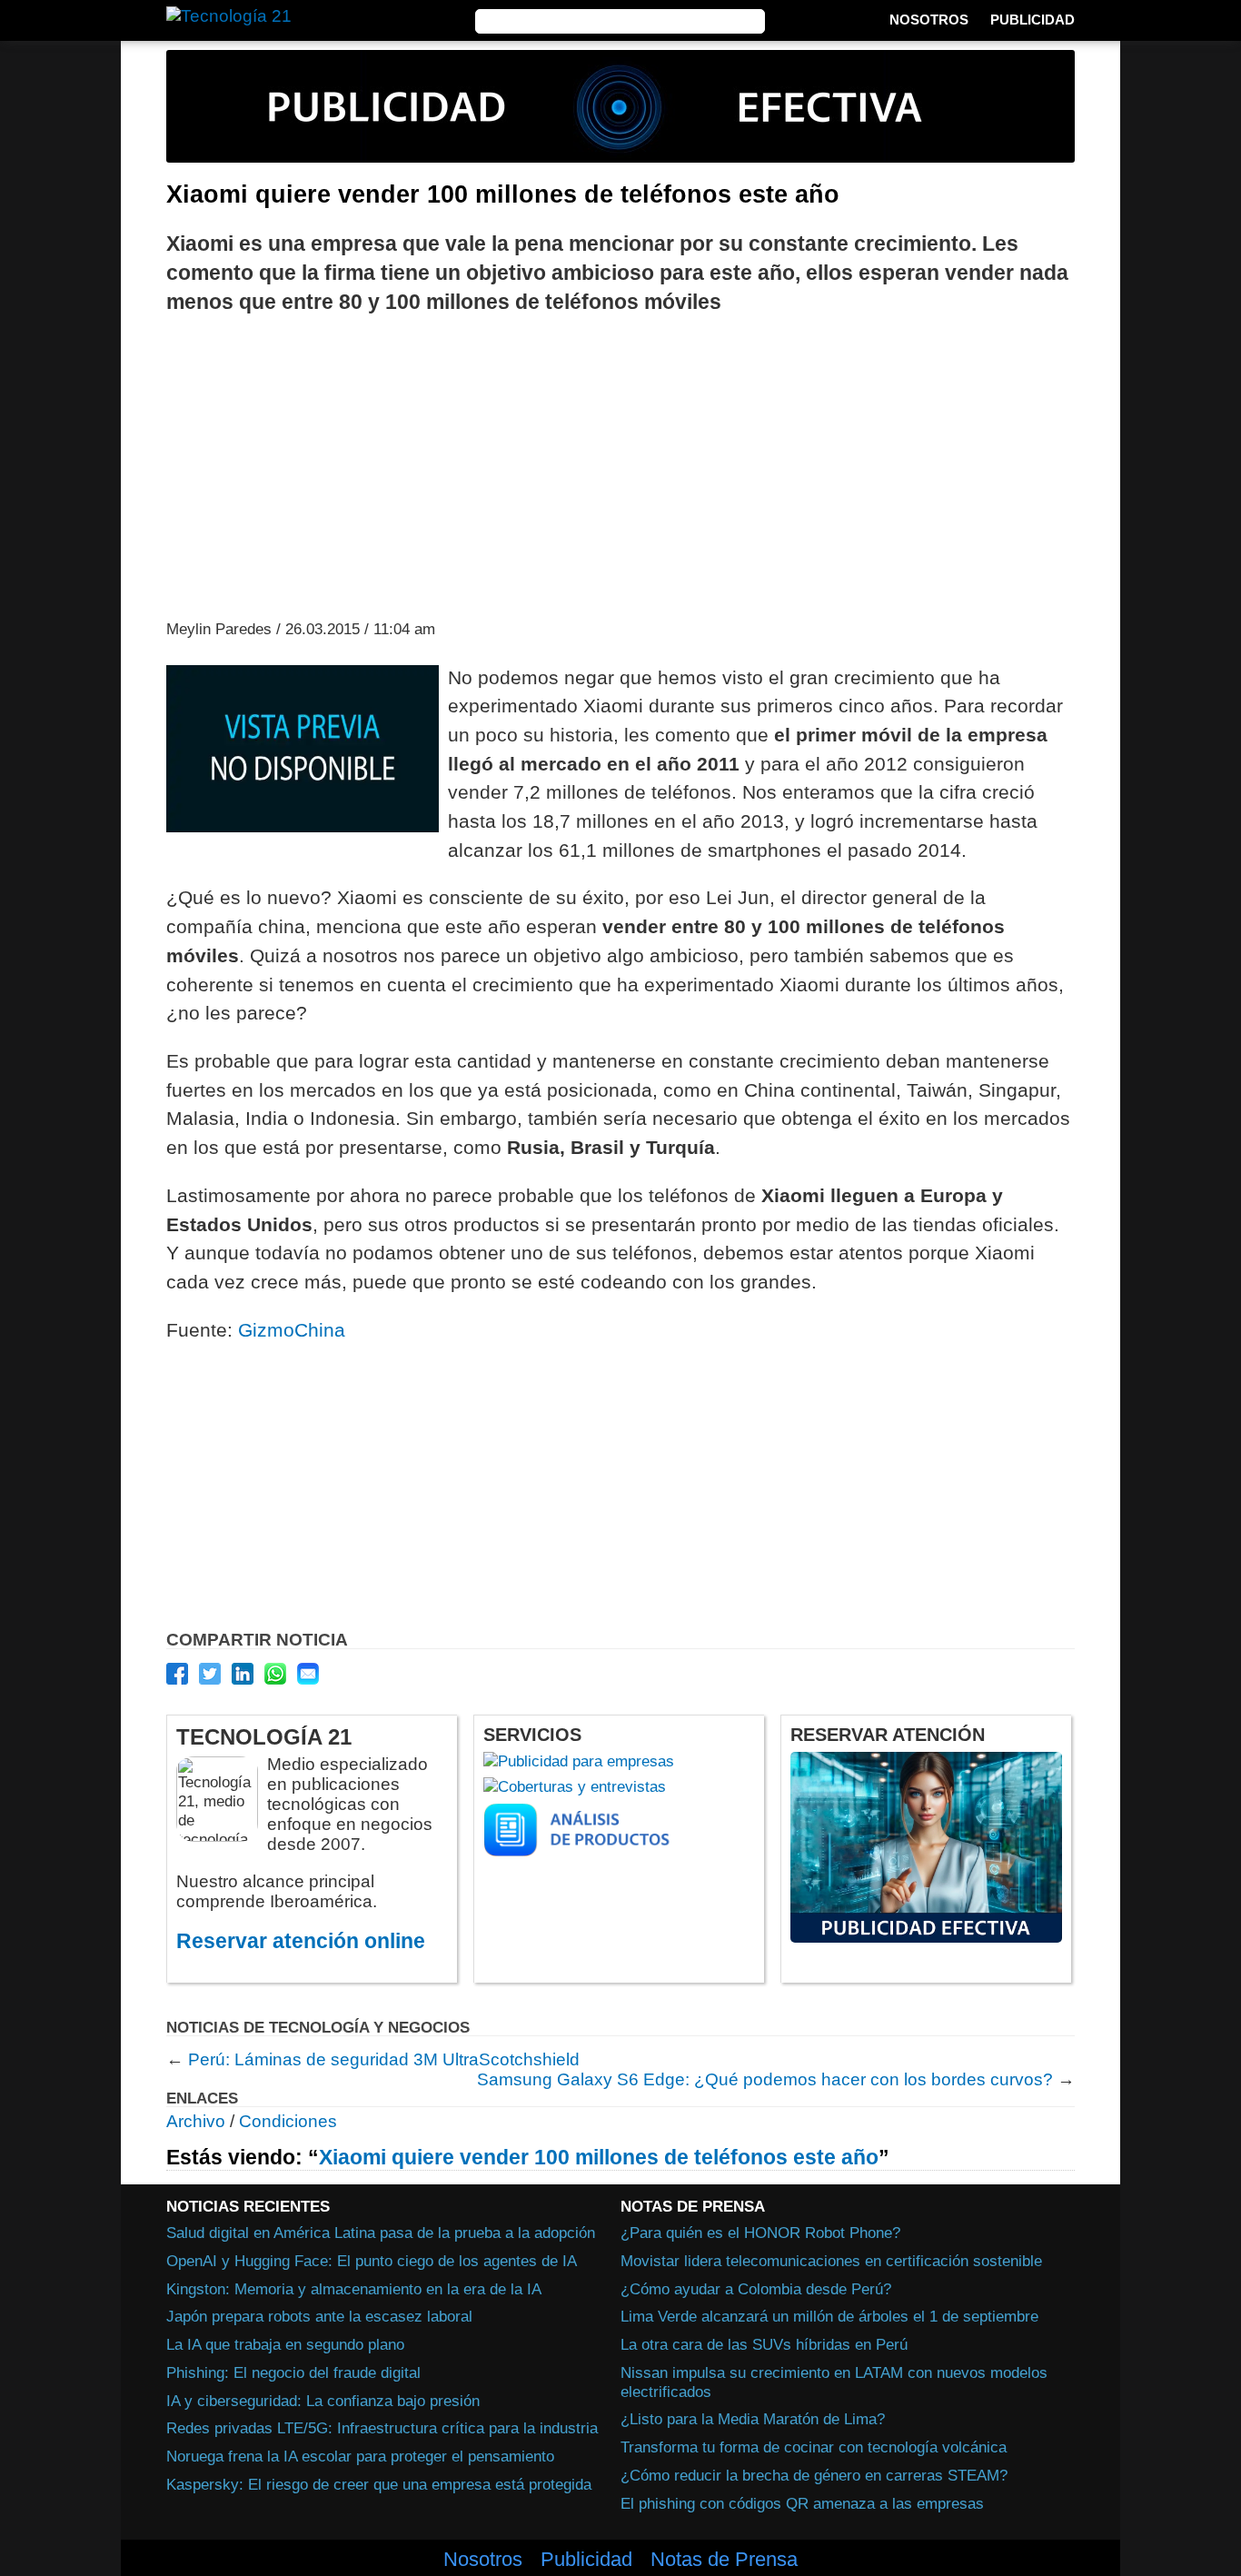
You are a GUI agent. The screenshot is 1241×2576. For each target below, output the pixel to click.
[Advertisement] (620, 465)
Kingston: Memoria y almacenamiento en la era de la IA (354, 2289)
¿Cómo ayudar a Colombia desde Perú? (756, 2289)
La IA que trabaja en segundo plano (285, 2344)
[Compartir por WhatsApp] (275, 1674)
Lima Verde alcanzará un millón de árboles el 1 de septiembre (829, 2316)
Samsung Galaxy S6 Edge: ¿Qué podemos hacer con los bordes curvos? (765, 2079)
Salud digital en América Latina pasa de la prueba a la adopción (381, 2233)
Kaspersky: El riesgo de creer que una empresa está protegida (379, 2484)
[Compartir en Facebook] (177, 1674)
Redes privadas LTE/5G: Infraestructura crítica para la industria (382, 2428)
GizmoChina (292, 1330)
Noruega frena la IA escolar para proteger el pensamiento (360, 2456)
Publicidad (1033, 20)
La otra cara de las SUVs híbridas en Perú (764, 2344)
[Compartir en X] (210, 1674)
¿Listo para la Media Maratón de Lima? (753, 2419)
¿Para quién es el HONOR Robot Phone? (760, 2233)
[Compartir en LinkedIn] (243, 1674)
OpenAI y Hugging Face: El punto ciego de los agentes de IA (372, 2261)
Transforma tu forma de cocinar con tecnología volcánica (814, 2447)
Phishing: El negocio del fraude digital (293, 2372)
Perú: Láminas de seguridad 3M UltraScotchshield (384, 2059)
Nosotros (929, 20)
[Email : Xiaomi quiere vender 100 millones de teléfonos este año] (308, 1674)
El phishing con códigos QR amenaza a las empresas (802, 2503)
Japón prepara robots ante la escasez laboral (319, 2316)
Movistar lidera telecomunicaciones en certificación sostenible (831, 2261)
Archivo (196, 2121)
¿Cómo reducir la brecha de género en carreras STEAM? (814, 2475)
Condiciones (288, 2121)
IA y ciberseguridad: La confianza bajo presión (323, 2401)
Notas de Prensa (724, 2560)
